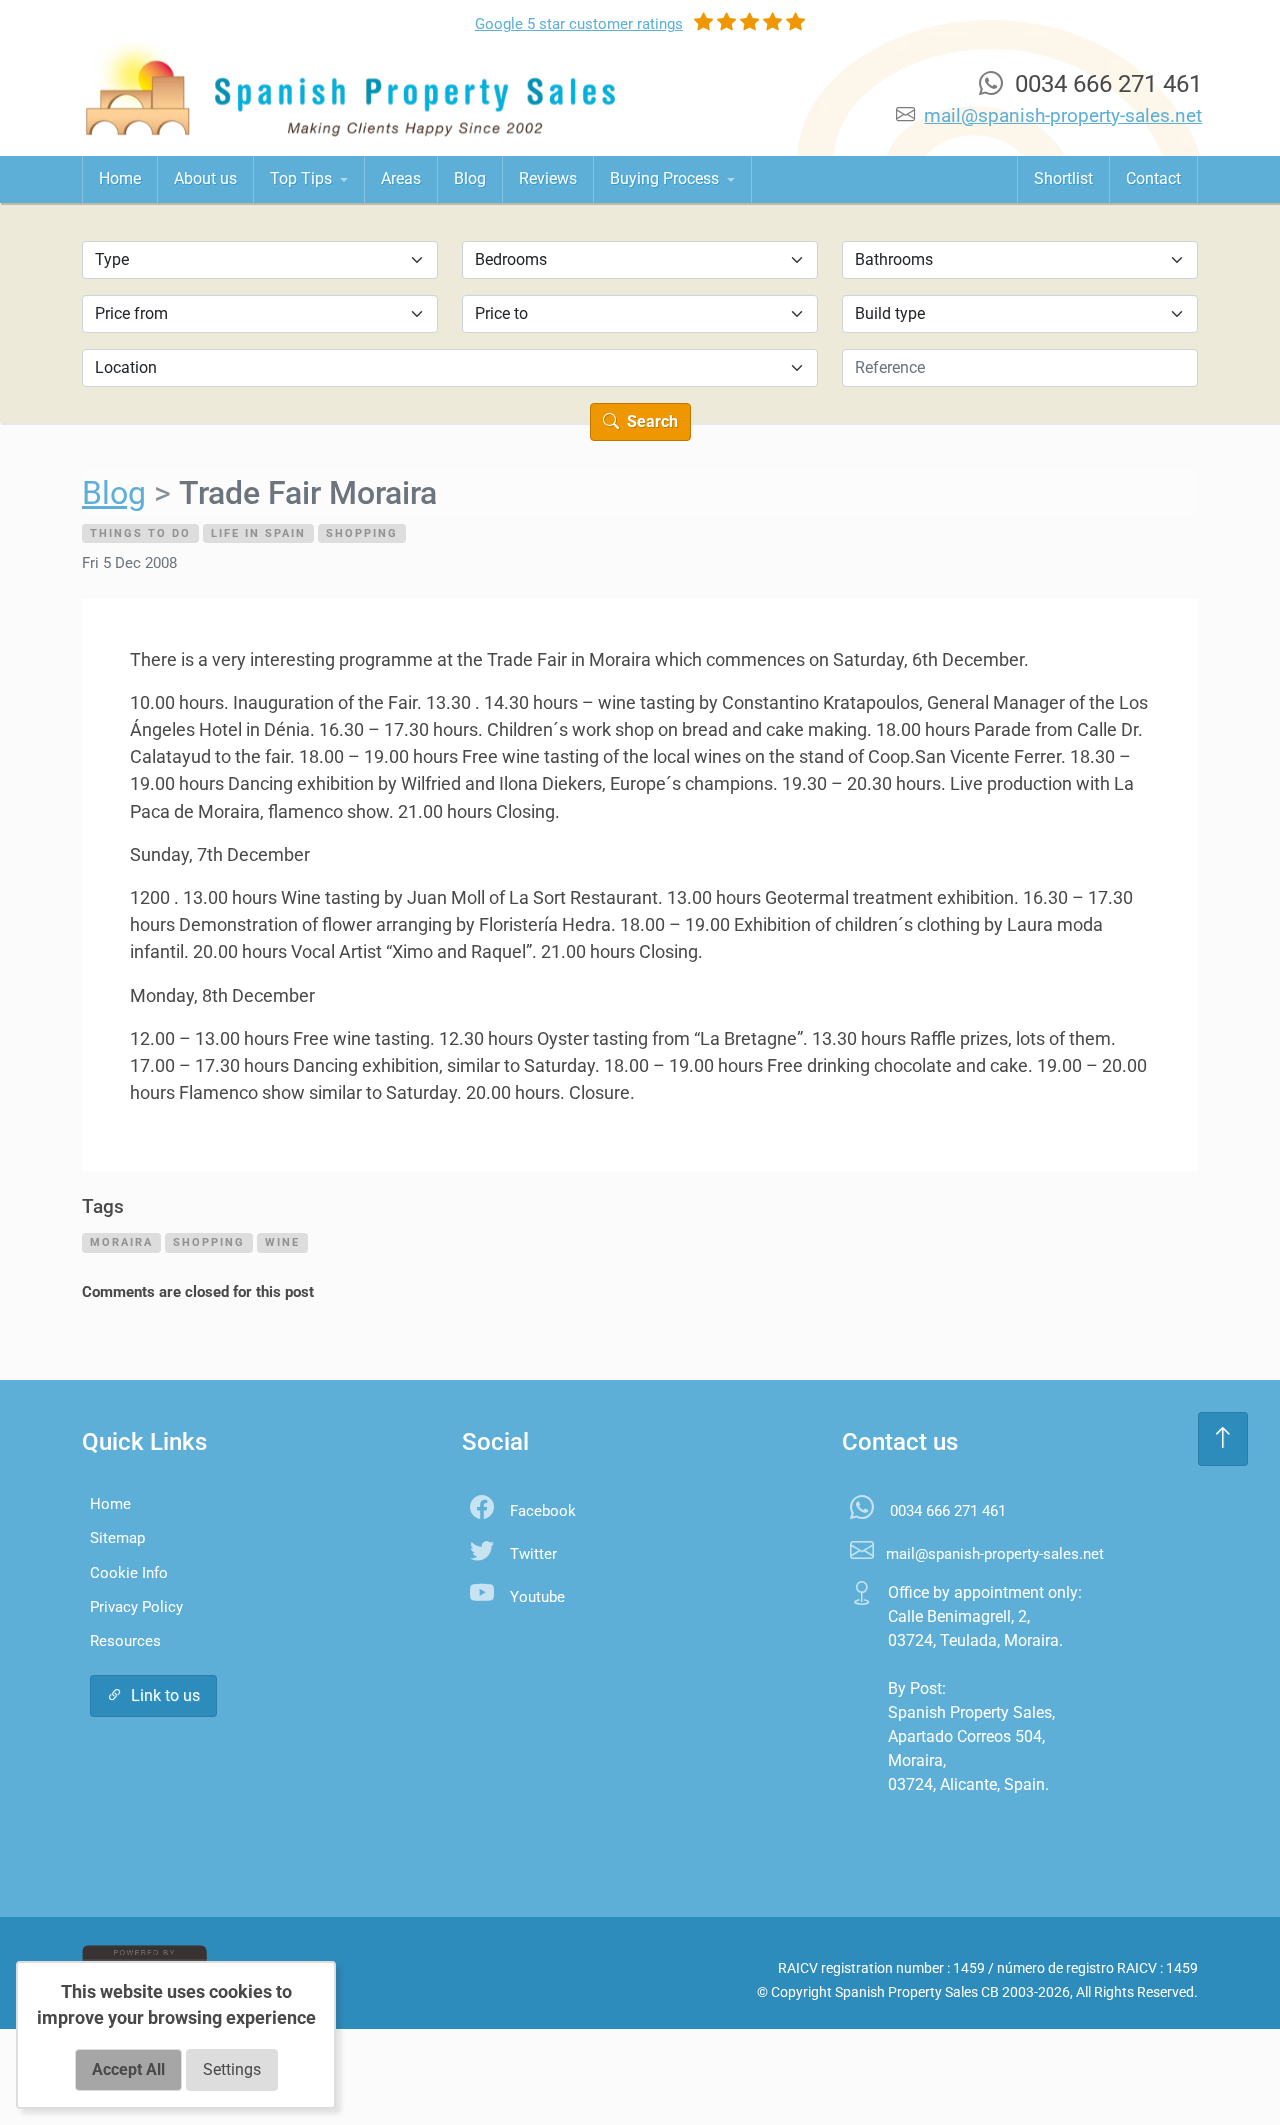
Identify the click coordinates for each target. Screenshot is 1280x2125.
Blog (470, 178)
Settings (232, 2069)
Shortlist (1063, 178)
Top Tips (303, 178)
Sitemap (117, 1538)
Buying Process (666, 178)
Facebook (543, 1511)
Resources (125, 1641)
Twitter (533, 1554)
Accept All (128, 2069)
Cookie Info (129, 1573)
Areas (401, 178)
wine (282, 1242)
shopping (209, 1242)
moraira (121, 1242)
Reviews (548, 178)
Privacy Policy (136, 1607)
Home (120, 178)
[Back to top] (1223, 1439)
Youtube (537, 1597)
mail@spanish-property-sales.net (1063, 115)
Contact (1153, 178)
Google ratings (579, 24)
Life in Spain (258, 533)
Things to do (140, 533)
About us (205, 178)
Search (650, 421)
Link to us (165, 1695)
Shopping (362, 533)
